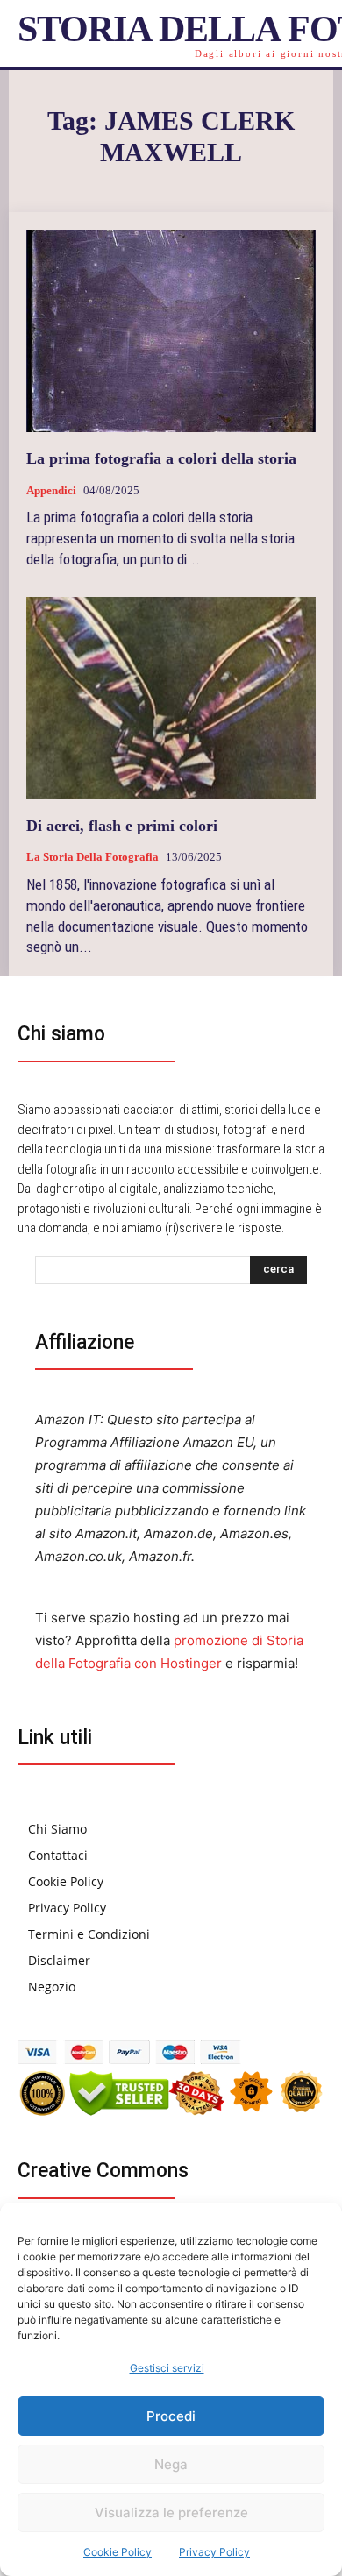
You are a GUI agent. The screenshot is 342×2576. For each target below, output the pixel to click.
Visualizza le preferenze (171, 2512)
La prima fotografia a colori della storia (161, 458)
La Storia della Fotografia (93, 857)
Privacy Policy (214, 2552)
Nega (171, 2464)
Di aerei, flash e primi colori (122, 826)
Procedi (171, 2416)
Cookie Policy (118, 2552)
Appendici (51, 490)
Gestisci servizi (167, 2368)
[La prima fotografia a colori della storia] (171, 331)
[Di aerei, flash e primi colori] (171, 698)
